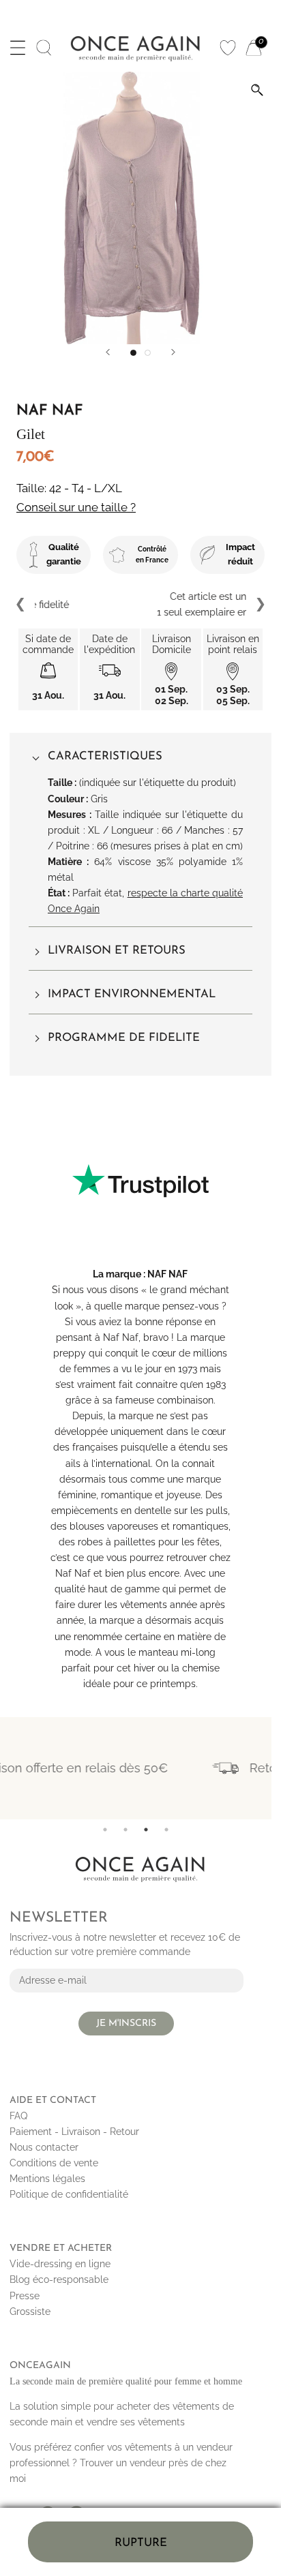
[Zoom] (257, 90)
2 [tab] (125, 1830)
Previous (21, 605)
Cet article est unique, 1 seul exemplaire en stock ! (141, 604)
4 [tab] (166, 1830)
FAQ (18, 2116)
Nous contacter (44, 2147)
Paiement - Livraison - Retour (74, 2132)
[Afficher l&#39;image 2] (148, 353)
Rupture (141, 2543)
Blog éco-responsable (59, 2279)
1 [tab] (105, 1830)
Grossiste (30, 2312)
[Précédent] (108, 352)
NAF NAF (167, 1274)
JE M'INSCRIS (126, 2024)
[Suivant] (173, 352)
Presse (25, 2296)
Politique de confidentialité (69, 2194)
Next (260, 605)
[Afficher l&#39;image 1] (133, 353)
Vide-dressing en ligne (60, 2264)
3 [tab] (146, 1830)
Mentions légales (47, 2179)
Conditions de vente (54, 2163)
